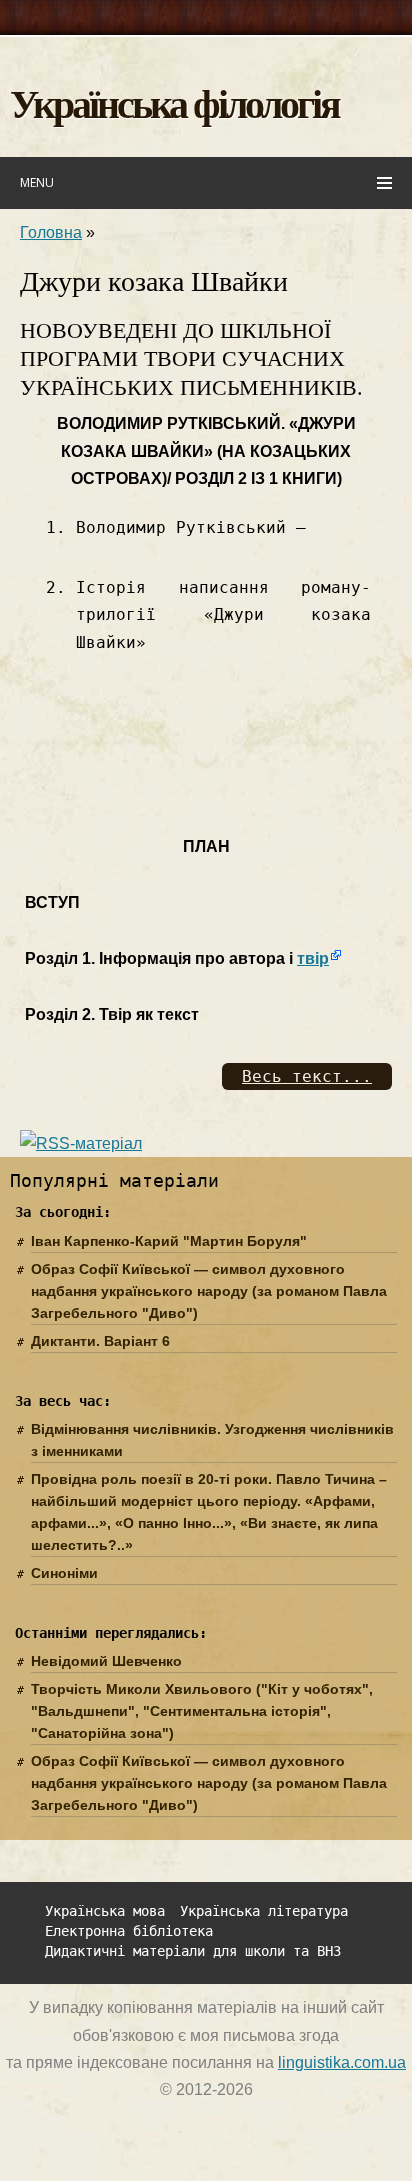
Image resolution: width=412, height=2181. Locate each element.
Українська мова (105, 1911)
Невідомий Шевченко (106, 1661)
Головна (51, 232)
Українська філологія (174, 102)
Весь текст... (307, 1076)
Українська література (264, 1911)
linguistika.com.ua (342, 2062)
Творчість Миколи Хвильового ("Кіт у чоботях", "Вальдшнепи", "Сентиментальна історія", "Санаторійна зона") (202, 1711)
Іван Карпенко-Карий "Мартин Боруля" (169, 1241)
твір (313, 958)
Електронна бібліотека (129, 1931)
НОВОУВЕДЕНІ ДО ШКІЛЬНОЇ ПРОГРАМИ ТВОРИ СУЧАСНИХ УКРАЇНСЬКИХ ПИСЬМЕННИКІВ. (191, 359)
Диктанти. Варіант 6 (100, 1341)
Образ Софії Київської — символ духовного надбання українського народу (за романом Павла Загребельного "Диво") (209, 1291)
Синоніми (64, 1573)
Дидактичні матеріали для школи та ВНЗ (193, 1951)
